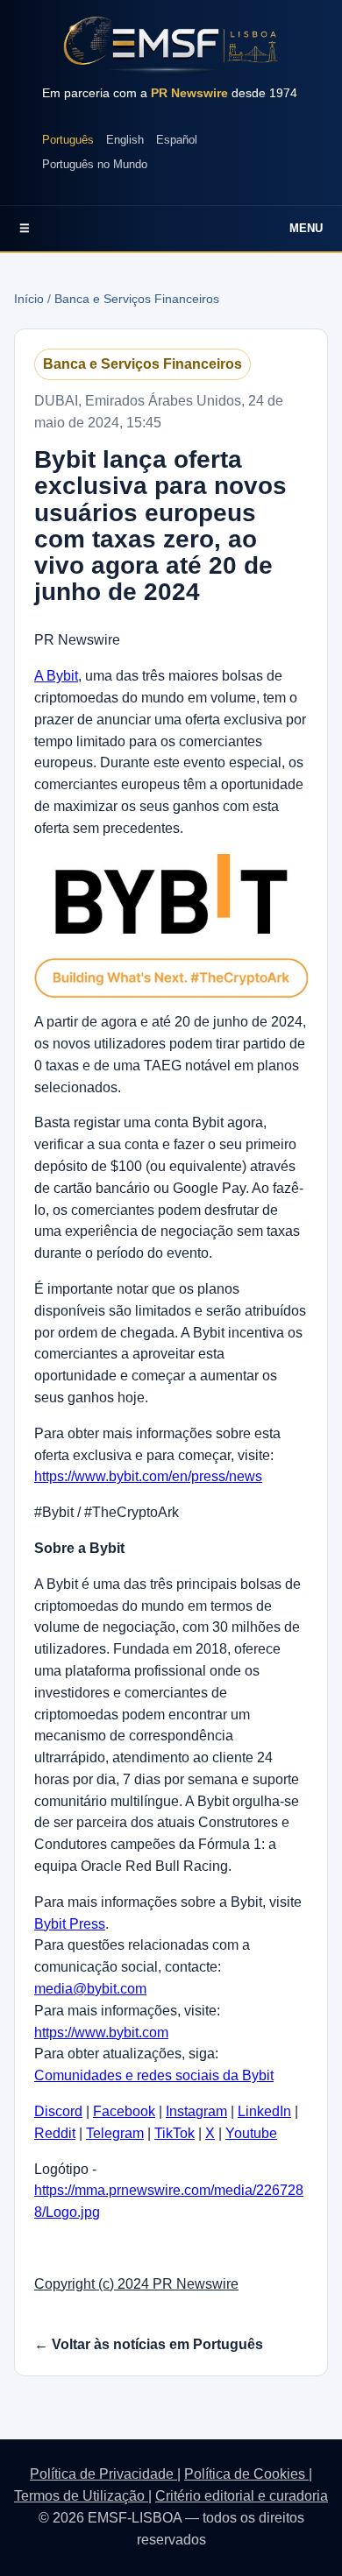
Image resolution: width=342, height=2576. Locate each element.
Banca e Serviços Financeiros (137, 299)
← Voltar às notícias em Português (149, 2344)
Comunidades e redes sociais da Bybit (154, 2075)
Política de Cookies (246, 2474)
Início (29, 299)
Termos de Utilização (81, 2496)
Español (177, 140)
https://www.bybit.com (101, 2033)
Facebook (124, 2111)
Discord (58, 2111)
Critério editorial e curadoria (242, 2496)
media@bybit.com (90, 1989)
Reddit (55, 2133)
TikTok (175, 2133)
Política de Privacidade (103, 2474)
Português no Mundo (95, 164)
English (125, 140)
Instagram (196, 2111)
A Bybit (56, 676)
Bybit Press (70, 1924)
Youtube (251, 2133)
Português (68, 140)
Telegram (115, 2133)
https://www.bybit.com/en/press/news (148, 1476)
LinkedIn (264, 2111)
